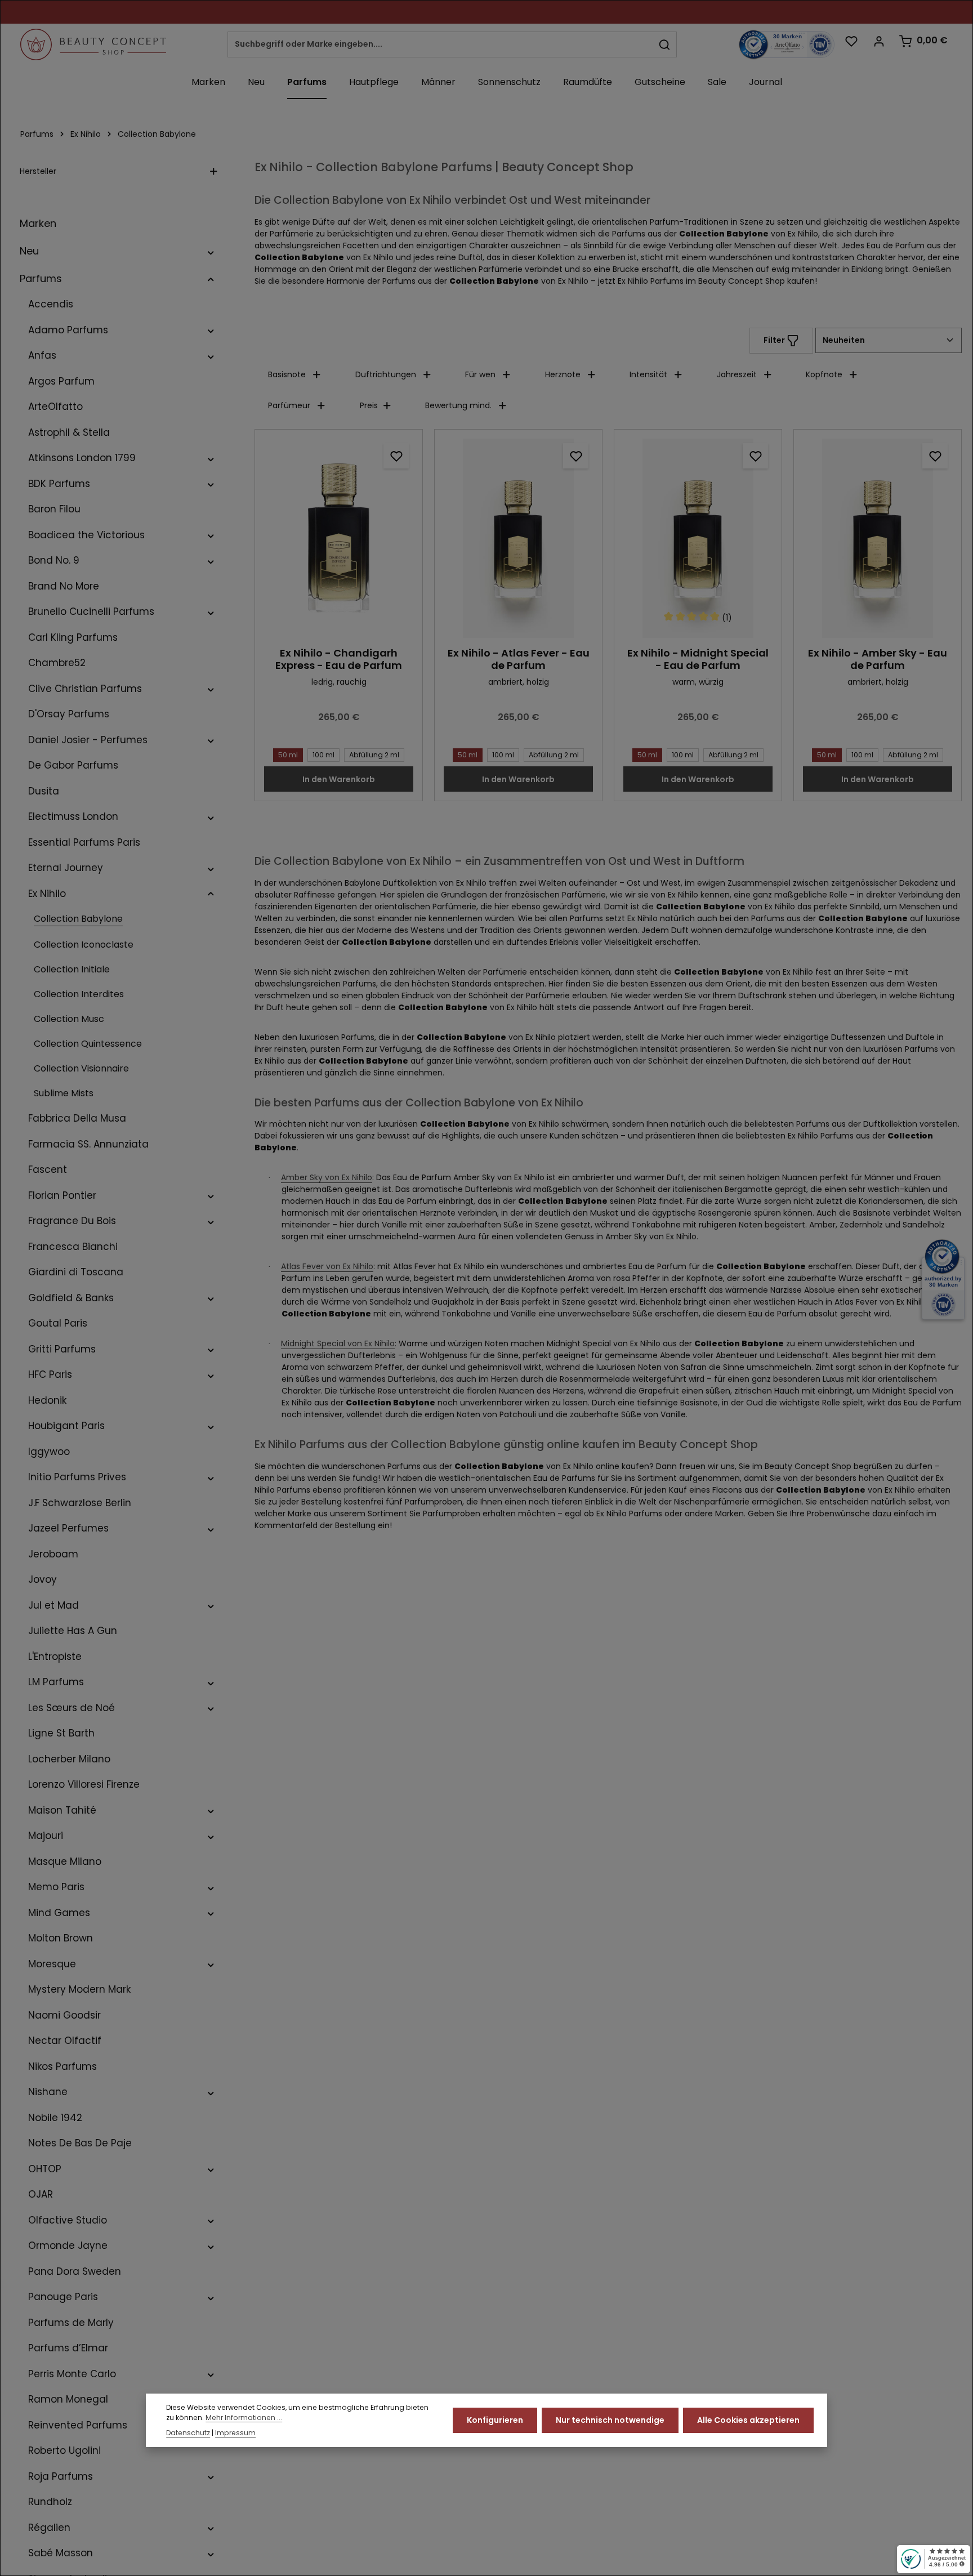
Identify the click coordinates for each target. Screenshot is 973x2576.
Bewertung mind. (458, 405)
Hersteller (38, 171)
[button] (211, 251)
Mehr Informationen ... (244, 2418)
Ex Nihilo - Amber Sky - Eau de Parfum (878, 660)
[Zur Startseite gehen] (93, 44)
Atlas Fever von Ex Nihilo (327, 1266)
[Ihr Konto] (879, 41)
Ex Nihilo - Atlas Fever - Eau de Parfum (519, 660)
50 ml (288, 755)
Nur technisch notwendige (610, 2420)
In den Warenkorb (339, 779)
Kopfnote (824, 374)
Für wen (480, 374)
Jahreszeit (737, 374)
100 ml (323, 755)
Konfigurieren (495, 2420)
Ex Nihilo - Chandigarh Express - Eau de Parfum (339, 660)
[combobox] (440, 44)
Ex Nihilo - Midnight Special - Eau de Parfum (698, 660)
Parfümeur (289, 405)
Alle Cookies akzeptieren (748, 2420)
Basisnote (287, 374)
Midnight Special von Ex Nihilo (338, 1343)
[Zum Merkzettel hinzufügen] (396, 456)
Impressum (235, 2433)
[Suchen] (665, 44)
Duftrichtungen (386, 374)
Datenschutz (188, 2433)
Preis (369, 405)
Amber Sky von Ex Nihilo (327, 1177)
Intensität (648, 374)
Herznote (563, 374)
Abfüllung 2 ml (374, 755)
